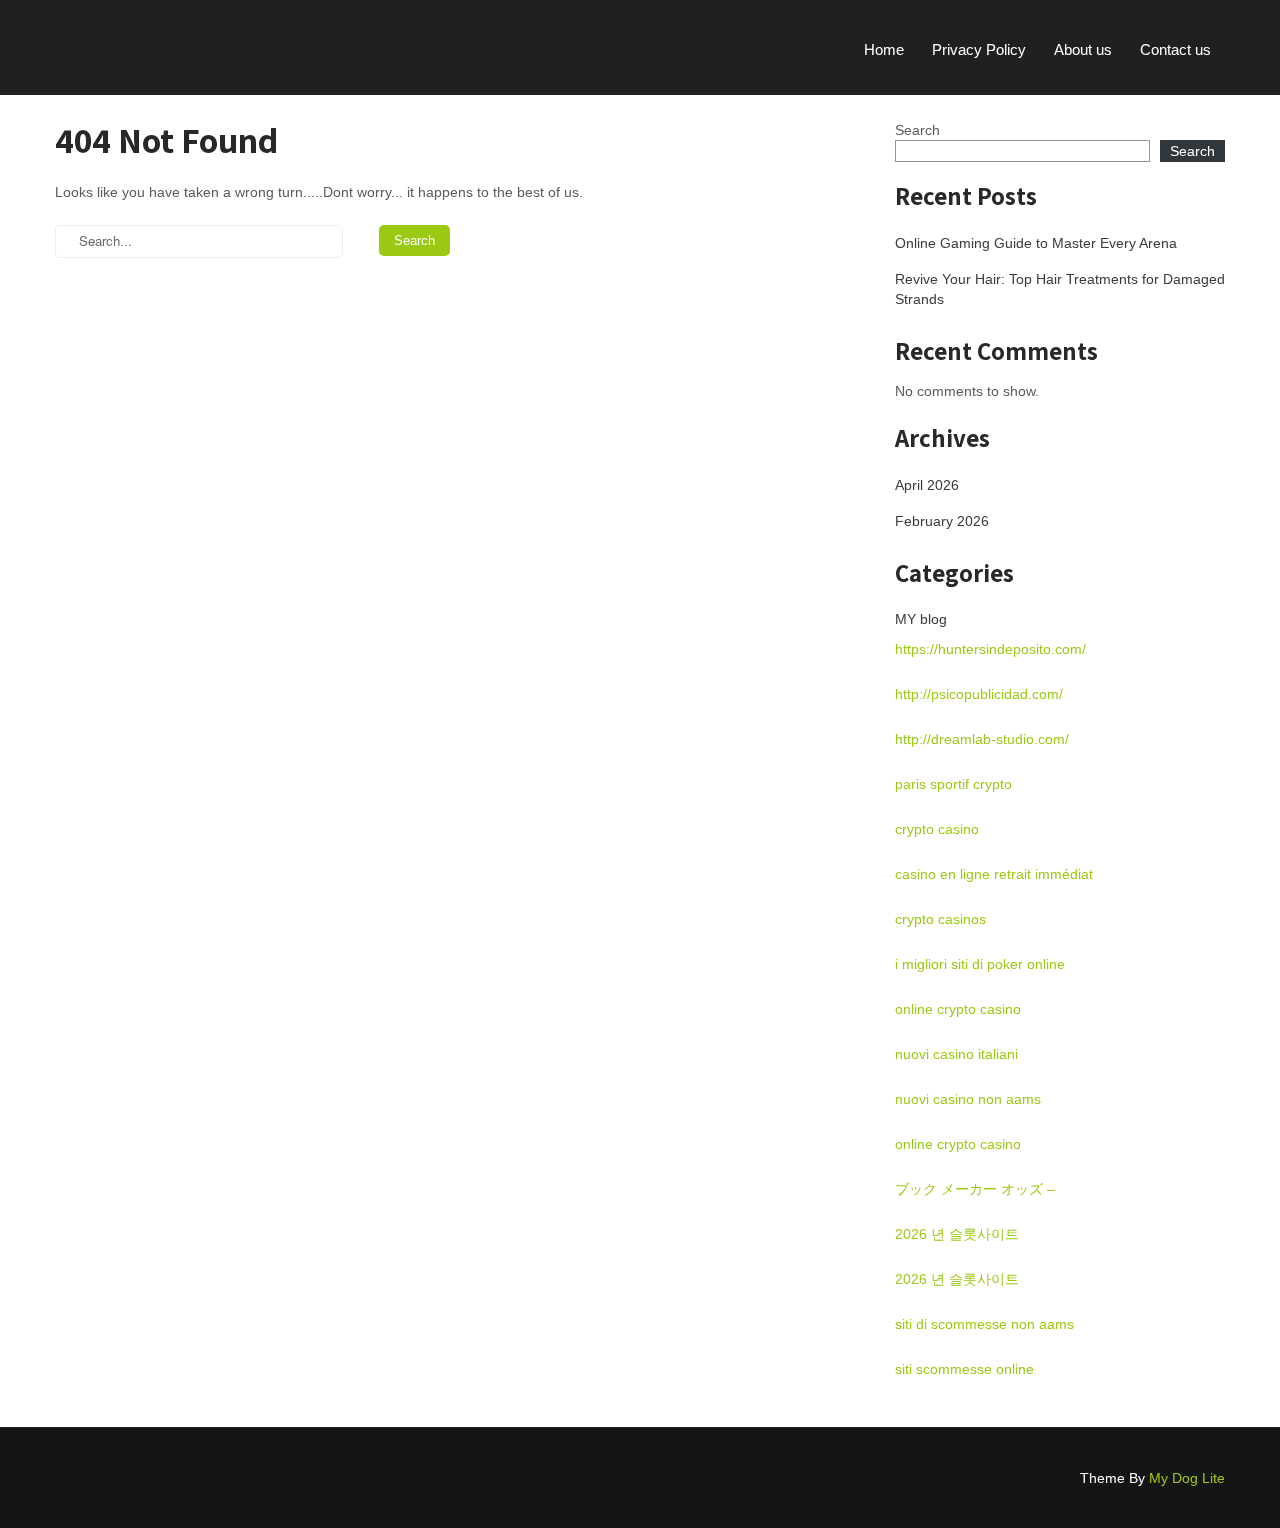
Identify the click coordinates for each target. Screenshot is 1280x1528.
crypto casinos (940, 919)
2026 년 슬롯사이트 (957, 1234)
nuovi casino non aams (968, 1099)
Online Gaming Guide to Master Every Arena (1036, 243)
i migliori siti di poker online (980, 964)
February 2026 (942, 521)
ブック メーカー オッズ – (975, 1189)
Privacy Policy (979, 49)
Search (917, 130)
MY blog (921, 619)
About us (1083, 49)
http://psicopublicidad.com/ (979, 694)
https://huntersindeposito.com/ (990, 649)
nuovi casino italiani (956, 1054)
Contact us (1175, 49)
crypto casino (937, 829)
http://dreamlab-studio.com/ (982, 739)
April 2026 (927, 485)
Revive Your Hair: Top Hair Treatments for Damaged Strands (1060, 289)
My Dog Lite (1187, 1478)
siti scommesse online (964, 1369)
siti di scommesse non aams (984, 1324)
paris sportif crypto (953, 784)
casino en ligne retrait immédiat (994, 874)
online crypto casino (958, 1009)
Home (884, 49)
